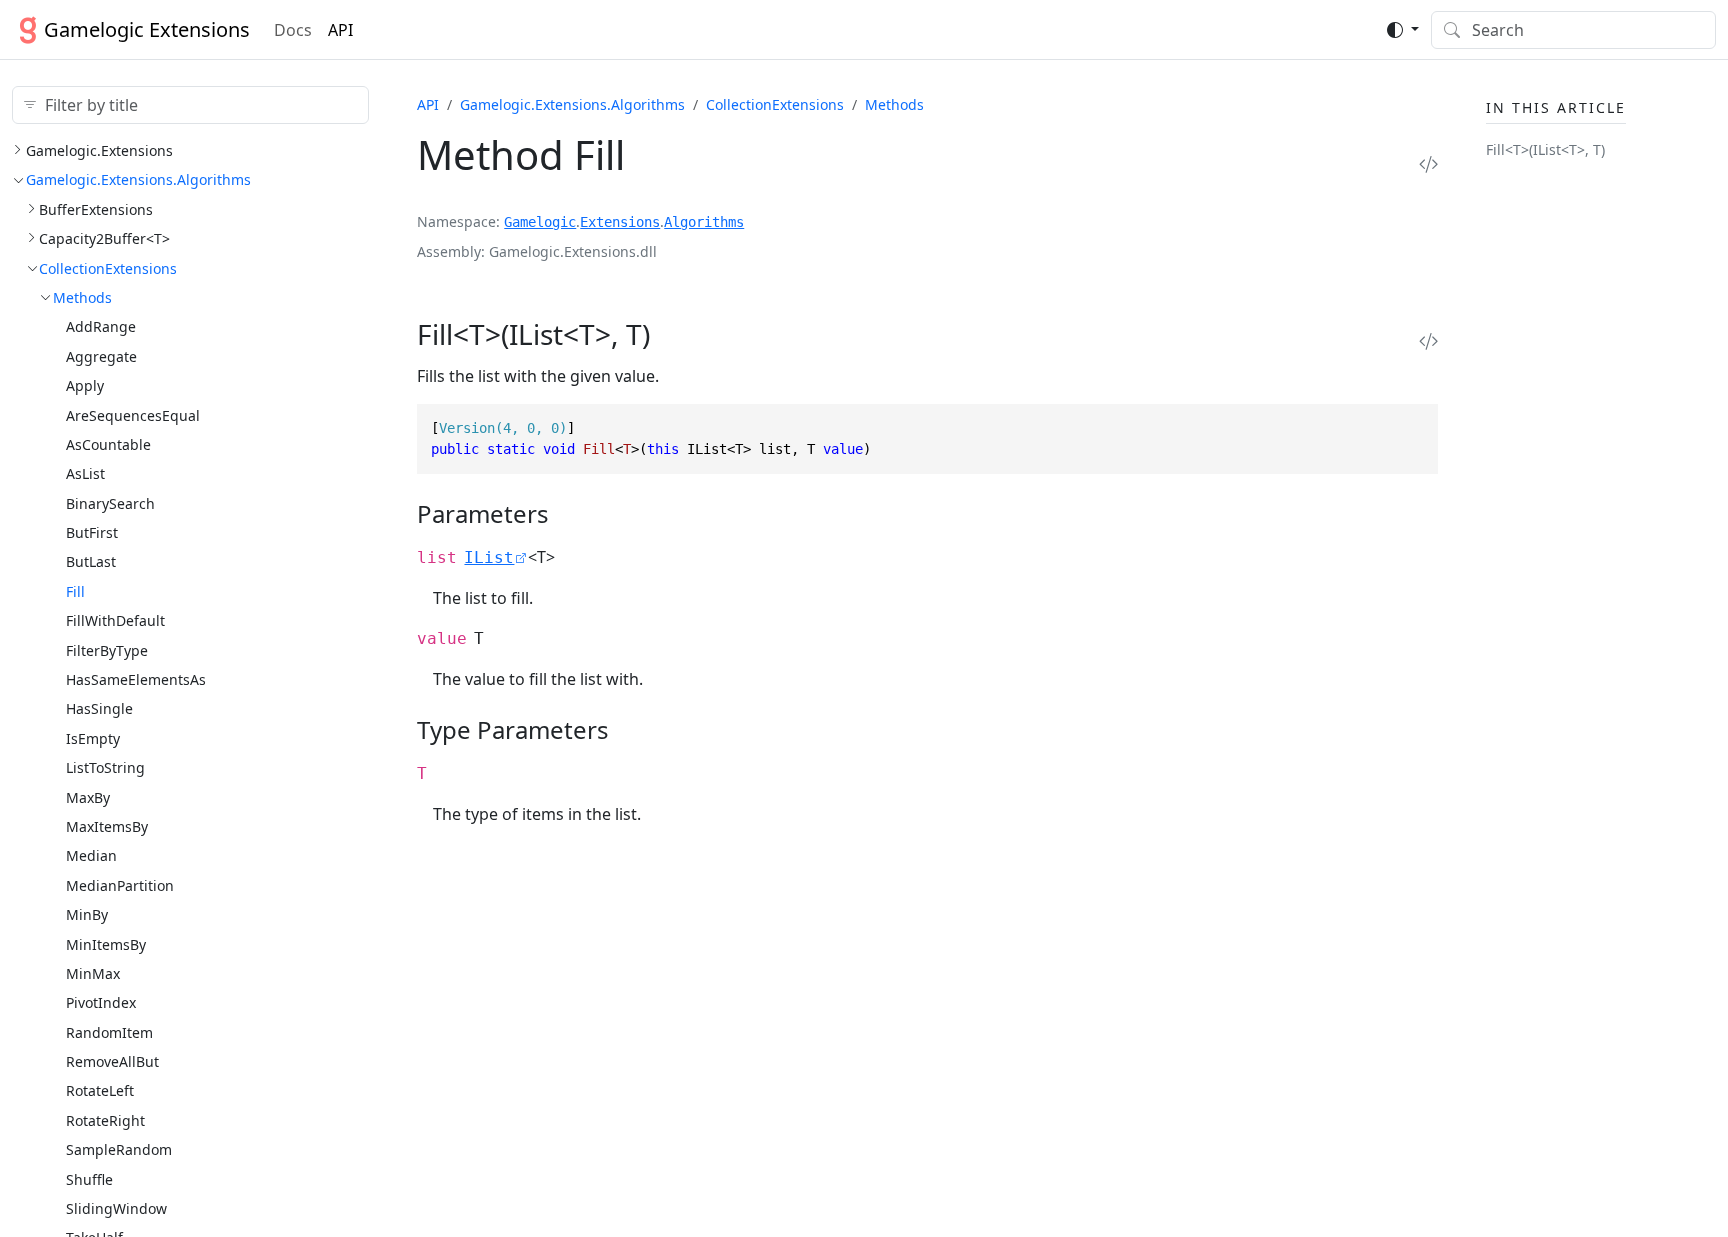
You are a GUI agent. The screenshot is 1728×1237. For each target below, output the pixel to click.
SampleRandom (119, 1149)
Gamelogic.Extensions (99, 150)
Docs (293, 30)
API (340, 30)
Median (91, 855)
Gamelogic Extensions (147, 29)
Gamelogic (540, 222)
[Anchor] (677, 334)
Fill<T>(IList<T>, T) (1545, 149)
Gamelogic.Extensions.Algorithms (138, 179)
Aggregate (101, 356)
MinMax (93, 973)
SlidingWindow (116, 1208)
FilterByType (107, 650)
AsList (85, 473)
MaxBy (88, 797)
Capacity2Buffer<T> (104, 238)
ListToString (105, 767)
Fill (75, 591)
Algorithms (704, 222)
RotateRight (105, 1120)
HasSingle (99, 708)
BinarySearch (110, 503)
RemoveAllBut (112, 1061)
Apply (85, 385)
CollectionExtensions (108, 268)
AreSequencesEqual (133, 415)
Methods (82, 297)
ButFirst (92, 532)
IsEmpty (93, 738)
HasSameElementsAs (136, 679)
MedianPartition (120, 885)
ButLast (91, 561)
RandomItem (109, 1032)
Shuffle (89, 1179)
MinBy (87, 914)
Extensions (620, 222)
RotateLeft (100, 1090)
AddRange (101, 326)
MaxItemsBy (107, 826)
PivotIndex (101, 1002)
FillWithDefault (115, 620)
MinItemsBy (106, 944)
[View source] (1428, 163)
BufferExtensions (96, 209)
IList (489, 557)
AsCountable (108, 444)
